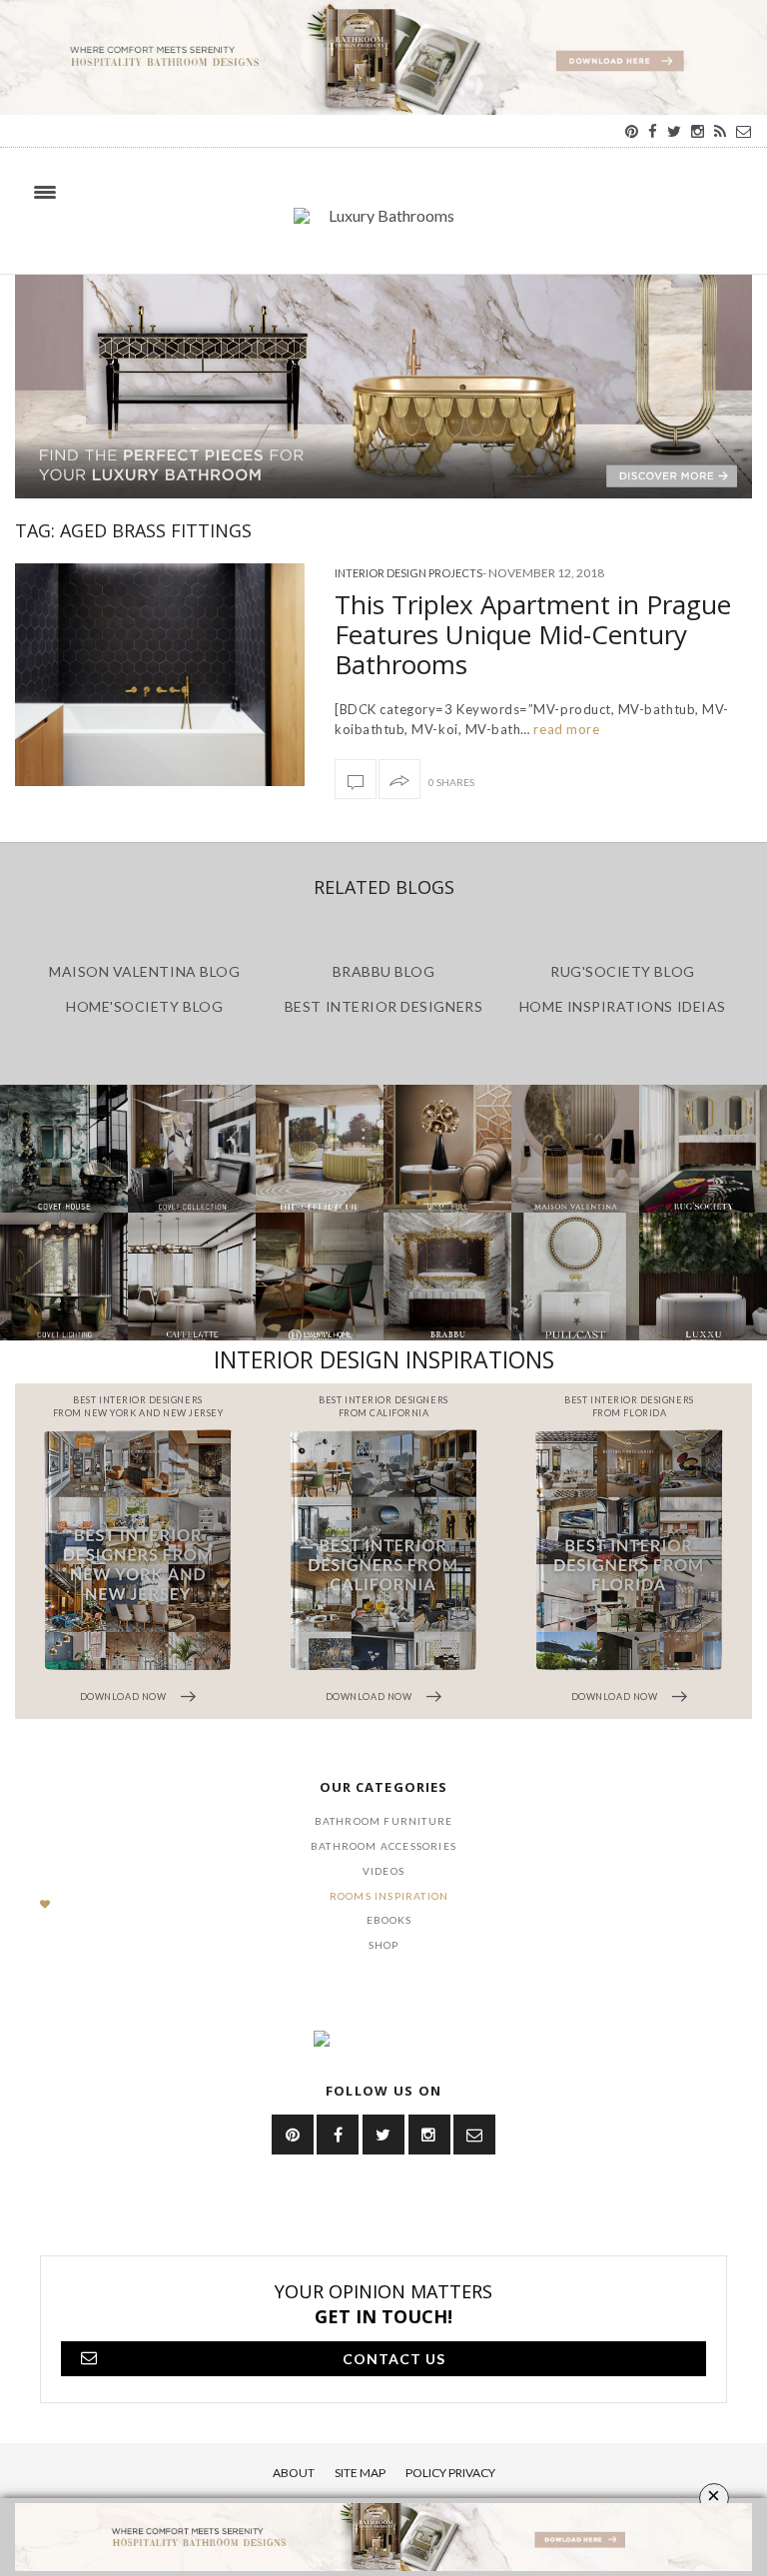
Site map (360, 2473)
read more (565, 729)
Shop (384, 1945)
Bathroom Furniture (384, 1821)
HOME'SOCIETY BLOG (144, 1006)
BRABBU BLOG (384, 971)
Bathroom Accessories (383, 1846)
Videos (383, 1871)
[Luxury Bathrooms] (383, 226)
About (294, 2473)
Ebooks (389, 1920)
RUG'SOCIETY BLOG (623, 971)
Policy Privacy (450, 2473)
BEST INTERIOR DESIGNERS (383, 1006)
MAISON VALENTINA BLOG (144, 971)
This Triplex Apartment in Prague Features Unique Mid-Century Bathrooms (533, 634)
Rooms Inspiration (389, 1896)
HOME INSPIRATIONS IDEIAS (623, 1006)
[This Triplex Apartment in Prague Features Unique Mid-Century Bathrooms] (160, 674)
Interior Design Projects (408, 573)
